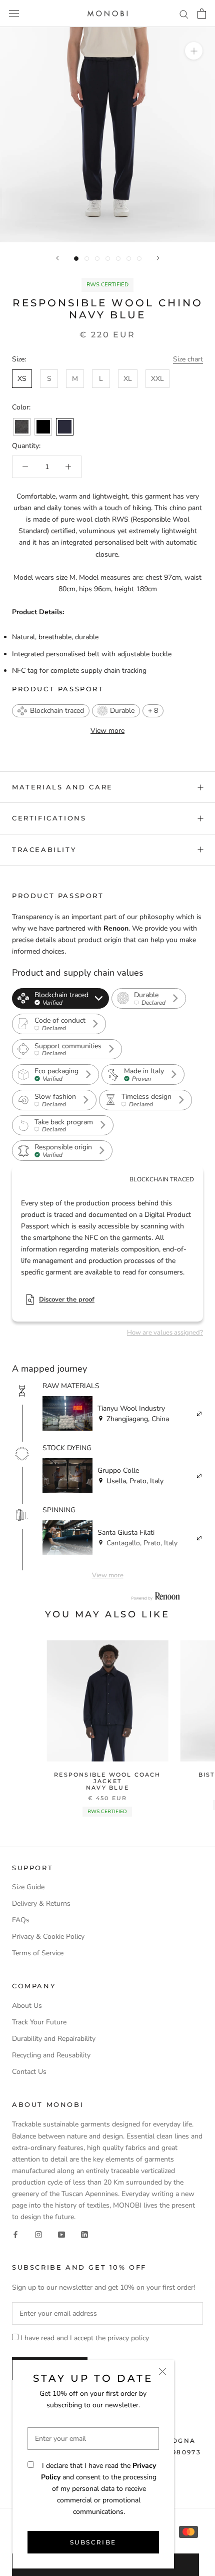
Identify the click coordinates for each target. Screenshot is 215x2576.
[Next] (158, 258)
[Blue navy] (65, 427)
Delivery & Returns (41, 1903)
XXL (157, 379)
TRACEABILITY (44, 849)
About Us (27, 2006)
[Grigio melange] (22, 427)
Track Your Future (39, 2022)
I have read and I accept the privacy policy (85, 2338)
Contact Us (29, 2072)
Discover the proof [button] (67, 1300)
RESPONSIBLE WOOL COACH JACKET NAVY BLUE (107, 1781)
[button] (51, 711)
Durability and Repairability (54, 2039)
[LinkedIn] (84, 2234)
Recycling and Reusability (51, 2055)
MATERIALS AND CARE (62, 787)
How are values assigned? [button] (165, 1333)
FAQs (21, 1920)
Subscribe (93, 2542)
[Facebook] (15, 2234)
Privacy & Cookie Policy (48, 1937)
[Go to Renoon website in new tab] (155, 1596)
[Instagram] (38, 2234)
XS (22, 379)
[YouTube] (61, 2234)
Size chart (188, 359)
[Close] (163, 2372)
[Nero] (43, 427)
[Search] (184, 14)
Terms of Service (38, 1953)
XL (128, 379)
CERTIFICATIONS (49, 818)
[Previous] (57, 258)
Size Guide (28, 1887)
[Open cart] (202, 14)
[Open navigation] (14, 14)
